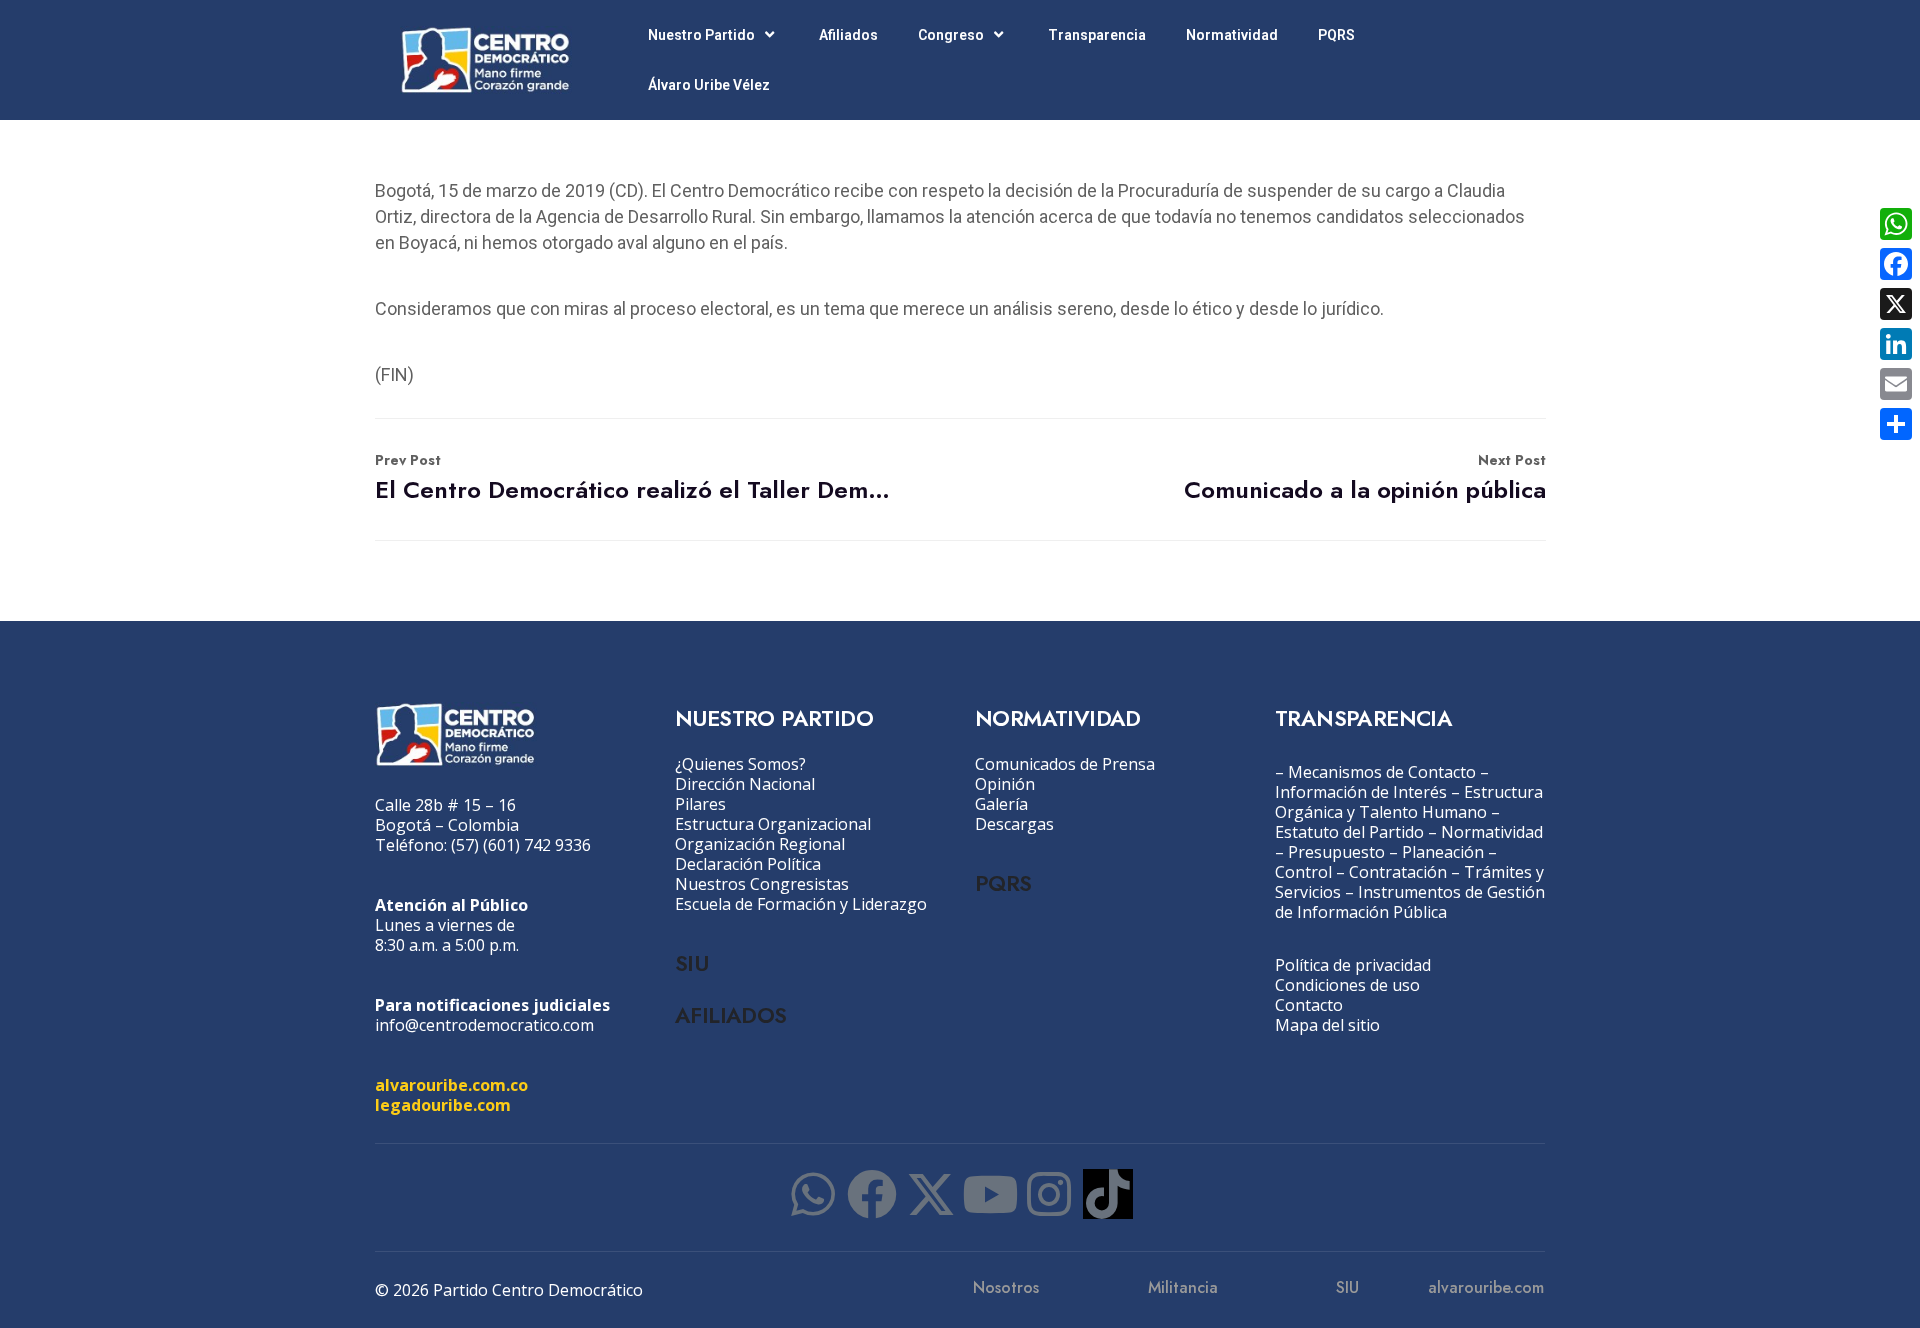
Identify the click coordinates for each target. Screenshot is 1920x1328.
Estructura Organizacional (773, 824)
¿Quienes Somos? (740, 764)
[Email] (1896, 384)
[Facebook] (872, 1194)
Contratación (1398, 872)
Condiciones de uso (1347, 985)
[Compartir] (1896, 424)
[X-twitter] (931, 1194)
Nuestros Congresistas (762, 884)
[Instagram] (1049, 1194)
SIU (691, 963)
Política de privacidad (1353, 965)
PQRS (1336, 35)
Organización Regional (760, 844)
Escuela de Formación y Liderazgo (801, 904)
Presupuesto (1336, 852)
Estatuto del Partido (1349, 832)
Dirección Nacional (745, 784)
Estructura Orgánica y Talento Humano (1409, 802)
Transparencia (1097, 35)
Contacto (1309, 1005)
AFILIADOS (731, 1015)
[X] (1896, 304)
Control (1303, 872)
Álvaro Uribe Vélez (709, 85)
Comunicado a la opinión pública (1365, 478)
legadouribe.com (443, 1105)
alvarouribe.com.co (451, 1085)
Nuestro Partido (701, 35)
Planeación (1443, 852)
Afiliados (848, 35)
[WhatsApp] (1896, 224)
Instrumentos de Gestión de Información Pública (1410, 902)
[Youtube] (990, 1194)
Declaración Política (748, 864)
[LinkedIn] (1896, 344)
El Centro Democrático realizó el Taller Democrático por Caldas (638, 478)
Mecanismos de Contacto (1382, 772)
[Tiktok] (1108, 1194)
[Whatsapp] (813, 1194)
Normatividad (1232, 35)
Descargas (1014, 824)
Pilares (700, 804)
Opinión (1005, 784)
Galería (1001, 804)
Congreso (951, 35)
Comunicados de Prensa (1065, 764)
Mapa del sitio (1327, 1025)
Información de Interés (1361, 792)
